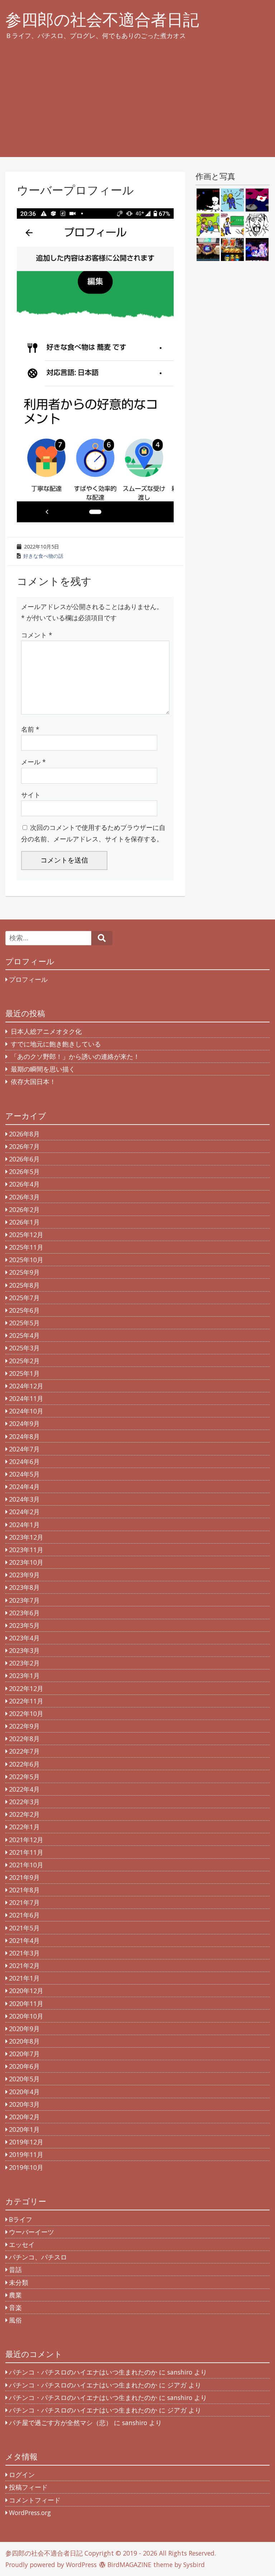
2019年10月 (26, 2167)
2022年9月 (24, 1726)
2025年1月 (24, 1373)
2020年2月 (24, 2117)
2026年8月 (24, 1134)
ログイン (22, 2475)
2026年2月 (24, 1209)
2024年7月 (24, 1449)
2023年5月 (24, 1625)
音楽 (15, 2308)
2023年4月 (24, 1638)
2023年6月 (24, 1613)
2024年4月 (24, 1487)
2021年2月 (24, 1966)
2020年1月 (24, 2129)
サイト (31, 795)
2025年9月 (24, 1272)
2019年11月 (26, 2154)
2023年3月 (24, 1650)
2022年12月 (26, 1688)
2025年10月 (26, 1260)
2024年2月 (24, 1512)
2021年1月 (24, 1978)
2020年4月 (24, 2092)
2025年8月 (24, 1285)
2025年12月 (26, 1235)
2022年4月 (24, 1789)
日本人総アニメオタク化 (46, 1031)
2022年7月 (24, 1751)
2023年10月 (26, 1562)
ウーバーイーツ (32, 2232)
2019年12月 (26, 2142)
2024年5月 (24, 1474)
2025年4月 (24, 1335)
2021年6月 (24, 1915)
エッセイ (22, 2244)
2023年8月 (24, 1587)
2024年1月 (24, 1525)
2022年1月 (24, 1827)
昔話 (15, 2270)
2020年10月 (26, 2016)
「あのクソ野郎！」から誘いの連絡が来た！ (75, 1056)
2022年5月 (24, 1777)
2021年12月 (26, 1840)
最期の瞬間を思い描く (43, 1069)
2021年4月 (24, 1940)
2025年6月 (24, 1310)
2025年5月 (24, 1323)
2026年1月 (24, 1222)
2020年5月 (24, 2079)
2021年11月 (26, 1852)
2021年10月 (26, 1865)
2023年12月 (26, 1537)
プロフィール (28, 979)
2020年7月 (24, 2054)
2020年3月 (24, 2104)
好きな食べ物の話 (43, 556)
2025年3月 (24, 1348)
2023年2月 (24, 1663)
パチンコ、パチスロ (38, 2257)
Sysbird (194, 2565)
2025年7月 (24, 1298)
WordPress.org (30, 2513)
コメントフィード (35, 2500)
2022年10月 (26, 1714)
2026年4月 (24, 1184)
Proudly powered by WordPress (51, 2565)
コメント (37, 635)
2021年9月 (24, 1877)
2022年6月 (24, 1764)
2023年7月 (24, 1600)
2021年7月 (24, 1902)
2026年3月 (24, 1197)
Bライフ (21, 2219)
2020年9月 (24, 2029)
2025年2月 (24, 1361)
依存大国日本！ (33, 1082)
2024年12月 (26, 1386)
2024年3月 (24, 1499)
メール (33, 762)
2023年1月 (24, 1676)
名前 (30, 729)
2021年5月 (24, 1928)
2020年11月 (26, 2004)
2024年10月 (26, 1411)
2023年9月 (24, 1575)
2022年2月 (24, 1814)
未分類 (19, 2282)
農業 (15, 2295)
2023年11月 (26, 1550)
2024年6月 (24, 1462)
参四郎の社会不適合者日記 (102, 20)
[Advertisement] (137, 107)
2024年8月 (24, 1436)
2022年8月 (24, 1739)
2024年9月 (24, 1424)
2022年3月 (24, 1802)
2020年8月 (24, 2041)
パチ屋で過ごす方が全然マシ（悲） (61, 2423)
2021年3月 (24, 1953)
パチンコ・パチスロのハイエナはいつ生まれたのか (83, 2372)
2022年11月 (26, 1701)
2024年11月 (26, 1398)
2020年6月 (24, 2066)
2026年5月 (24, 1171)
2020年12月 (26, 1991)
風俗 (15, 2320)
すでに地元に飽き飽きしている (56, 1044)
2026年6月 (24, 1159)
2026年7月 (24, 1146)
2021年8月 (24, 1890)
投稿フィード (28, 2487)
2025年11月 (26, 1247)
